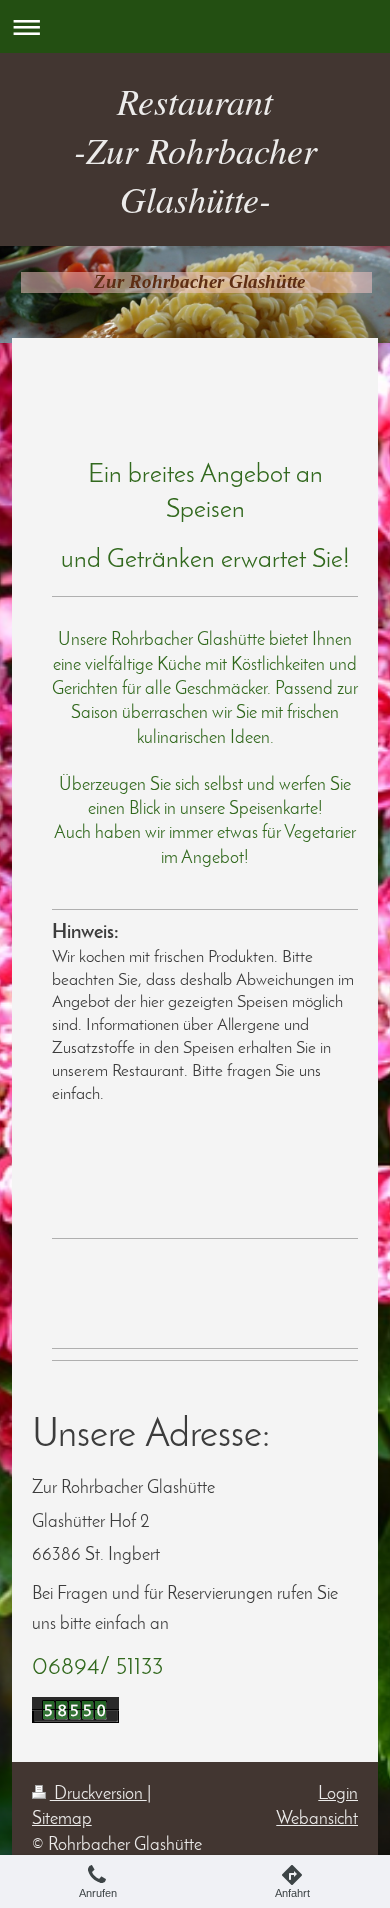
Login (338, 1794)
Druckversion (98, 1794)
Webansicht (317, 1819)
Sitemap (62, 1819)
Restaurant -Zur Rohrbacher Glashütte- (195, 149)
